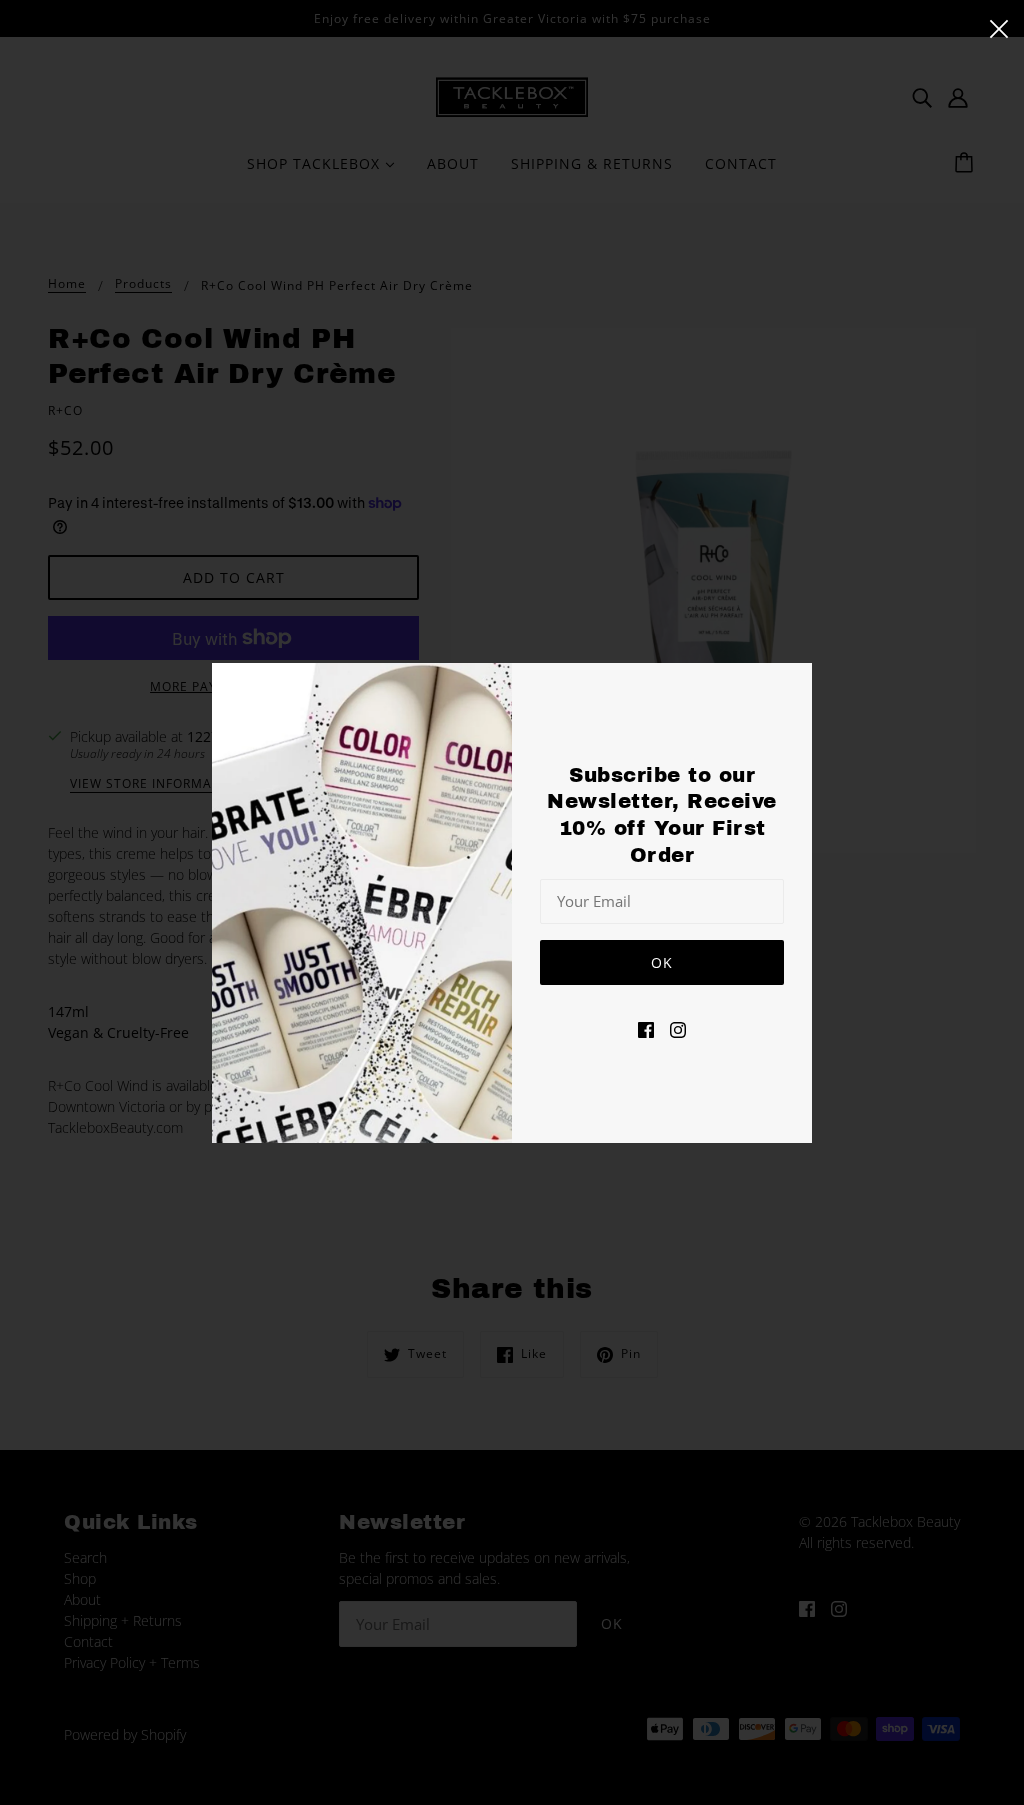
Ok (662, 962)
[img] (646, 1027)
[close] (999, 27)
